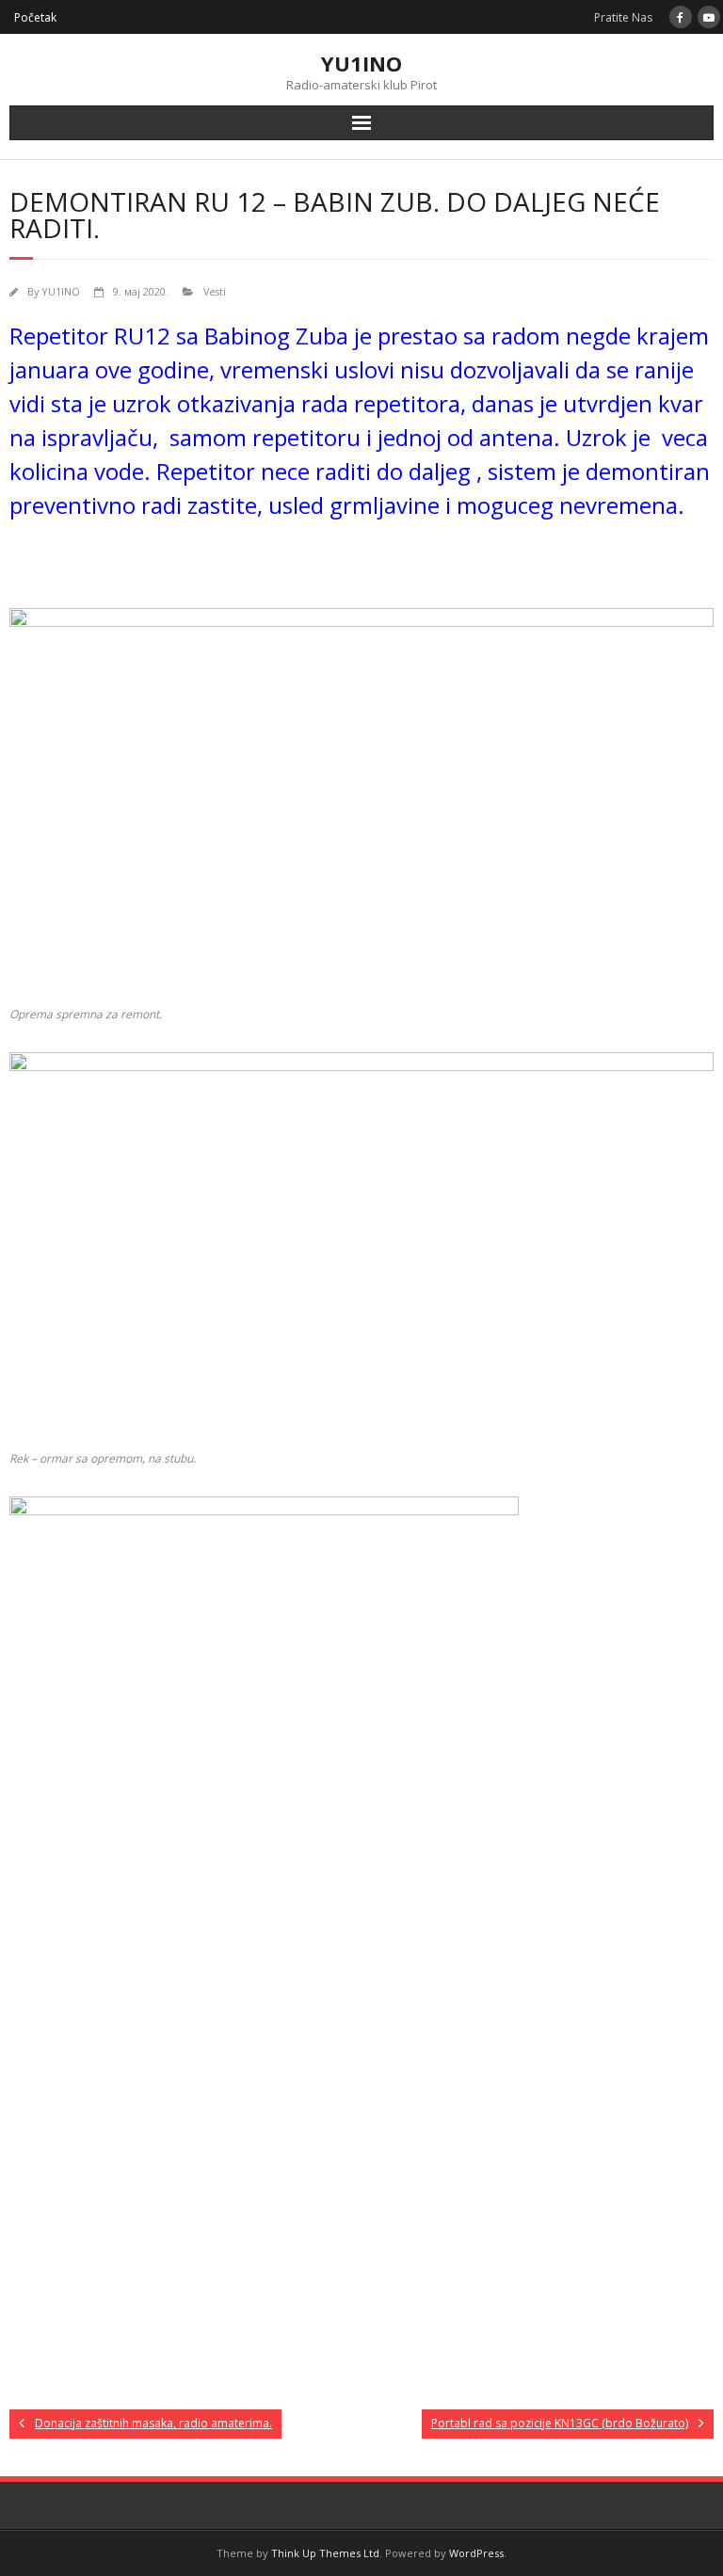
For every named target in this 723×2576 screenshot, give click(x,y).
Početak (35, 17)
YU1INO (61, 291)
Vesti (215, 291)
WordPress (476, 2553)
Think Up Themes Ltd (325, 2553)
